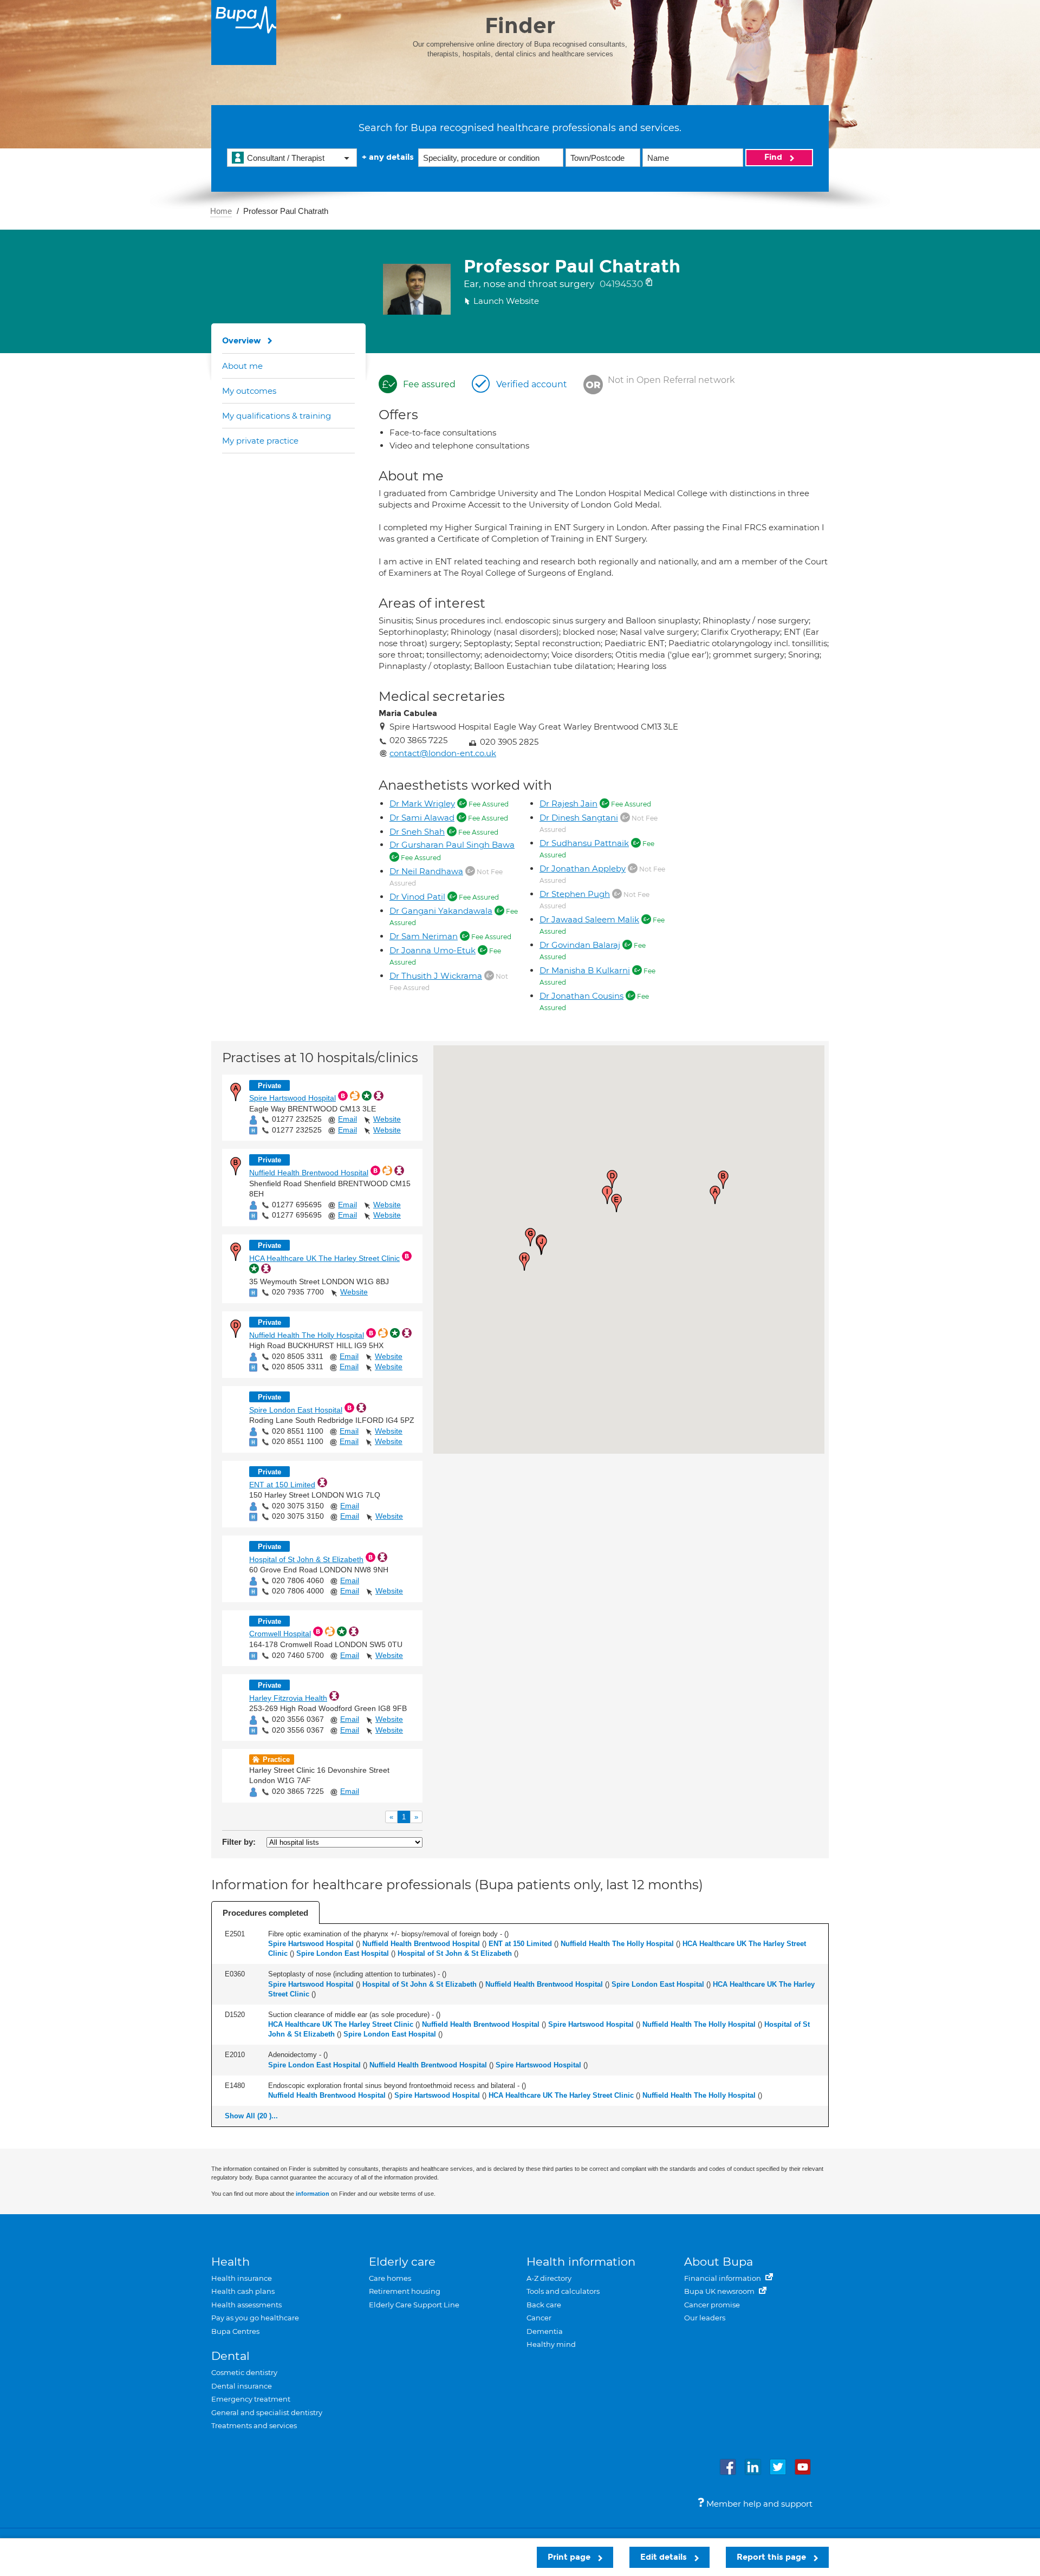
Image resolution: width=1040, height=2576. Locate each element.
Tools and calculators (563, 2291)
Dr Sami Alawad (422, 818)
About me (242, 366)
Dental (230, 2356)
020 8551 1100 (298, 1431)
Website (387, 1119)
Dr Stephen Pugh (575, 894)
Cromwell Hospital (280, 1634)
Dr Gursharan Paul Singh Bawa (452, 845)
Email (347, 1119)
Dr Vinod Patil (417, 897)
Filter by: (239, 1842)
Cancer (539, 2318)
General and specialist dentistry (267, 2412)
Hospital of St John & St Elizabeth (306, 1559)
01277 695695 (297, 1205)
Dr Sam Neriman (424, 936)
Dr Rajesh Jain (568, 804)
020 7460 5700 (298, 1655)
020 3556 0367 (298, 1719)
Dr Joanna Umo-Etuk (433, 950)
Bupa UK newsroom (720, 2291)
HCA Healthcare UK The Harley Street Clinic (324, 1258)
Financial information (723, 2278)
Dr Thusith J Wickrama (436, 976)
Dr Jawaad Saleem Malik (589, 919)
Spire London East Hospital (296, 1410)
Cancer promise (712, 2305)
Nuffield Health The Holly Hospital (307, 1335)
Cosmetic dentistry (244, 2372)
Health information (581, 2262)
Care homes (390, 2278)
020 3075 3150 (298, 1506)
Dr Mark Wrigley (422, 804)
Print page (570, 2557)
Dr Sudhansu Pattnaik (584, 843)
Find (774, 157)
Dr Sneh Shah (417, 832)
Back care (544, 2305)
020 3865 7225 (298, 1791)
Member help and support (758, 2504)
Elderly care (402, 2262)
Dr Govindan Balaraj (580, 945)
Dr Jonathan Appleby (583, 869)
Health (230, 2262)
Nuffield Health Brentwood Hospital (309, 1173)
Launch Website (506, 301)
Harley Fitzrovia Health (288, 1698)
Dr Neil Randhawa (426, 871)
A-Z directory (549, 2278)
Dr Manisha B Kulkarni (585, 970)
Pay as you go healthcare (255, 2318)
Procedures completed (265, 1913)
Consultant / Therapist (286, 158)
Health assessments (246, 2305)
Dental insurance (242, 2386)
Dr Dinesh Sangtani (579, 818)
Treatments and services (254, 2425)
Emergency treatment (251, 2399)
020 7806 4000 (298, 1591)
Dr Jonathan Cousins (581, 996)
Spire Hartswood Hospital (292, 1098)
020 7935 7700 (298, 1292)
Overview (242, 341)
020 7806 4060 (298, 1580)
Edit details (665, 2557)
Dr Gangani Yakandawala (441, 911)
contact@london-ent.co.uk (443, 753)
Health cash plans (243, 2291)
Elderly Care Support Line (414, 2305)
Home (221, 211)
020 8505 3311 (298, 1356)
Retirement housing (405, 2291)
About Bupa (719, 2262)
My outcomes (249, 391)
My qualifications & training (277, 416)
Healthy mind (551, 2344)
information (313, 2194)
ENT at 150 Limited (282, 1485)
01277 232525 (297, 1119)
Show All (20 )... (251, 2116)
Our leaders (705, 2318)
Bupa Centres (235, 2331)
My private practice (260, 441)
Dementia (545, 2331)
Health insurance (242, 2278)
